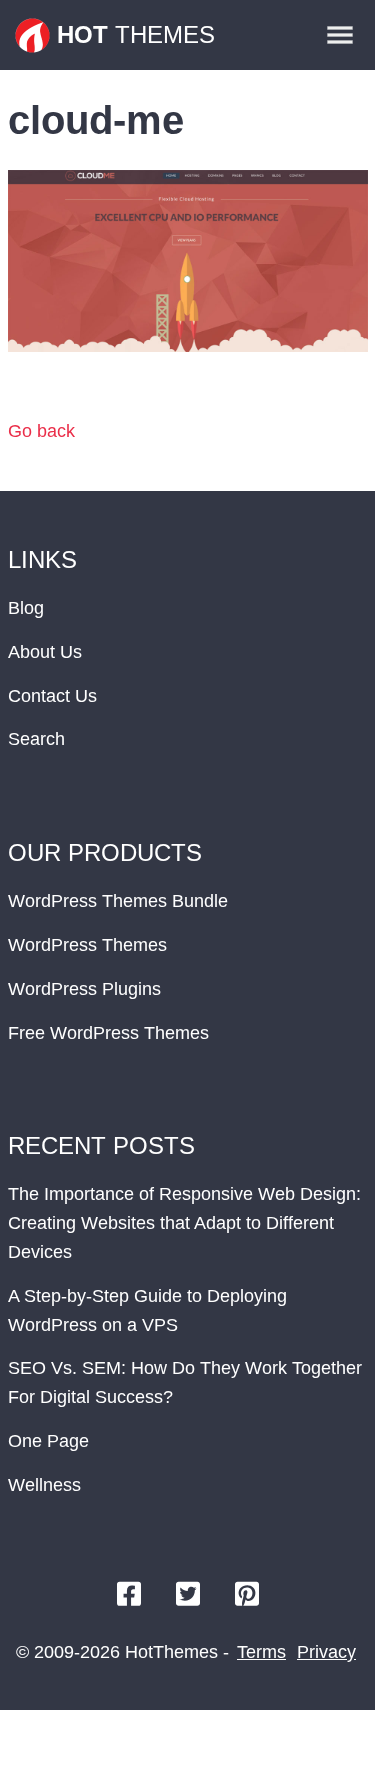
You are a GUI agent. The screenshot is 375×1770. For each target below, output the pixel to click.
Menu (340, 35)
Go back (41, 431)
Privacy (326, 1652)
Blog (26, 608)
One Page (48, 1441)
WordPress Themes (87, 945)
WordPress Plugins (84, 989)
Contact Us (52, 696)
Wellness (44, 1485)
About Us (45, 652)
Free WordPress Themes (108, 1033)
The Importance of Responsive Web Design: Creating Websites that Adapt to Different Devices (184, 1223)
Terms (261, 1652)
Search (36, 739)
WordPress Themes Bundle (118, 901)
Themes (136, 34)
